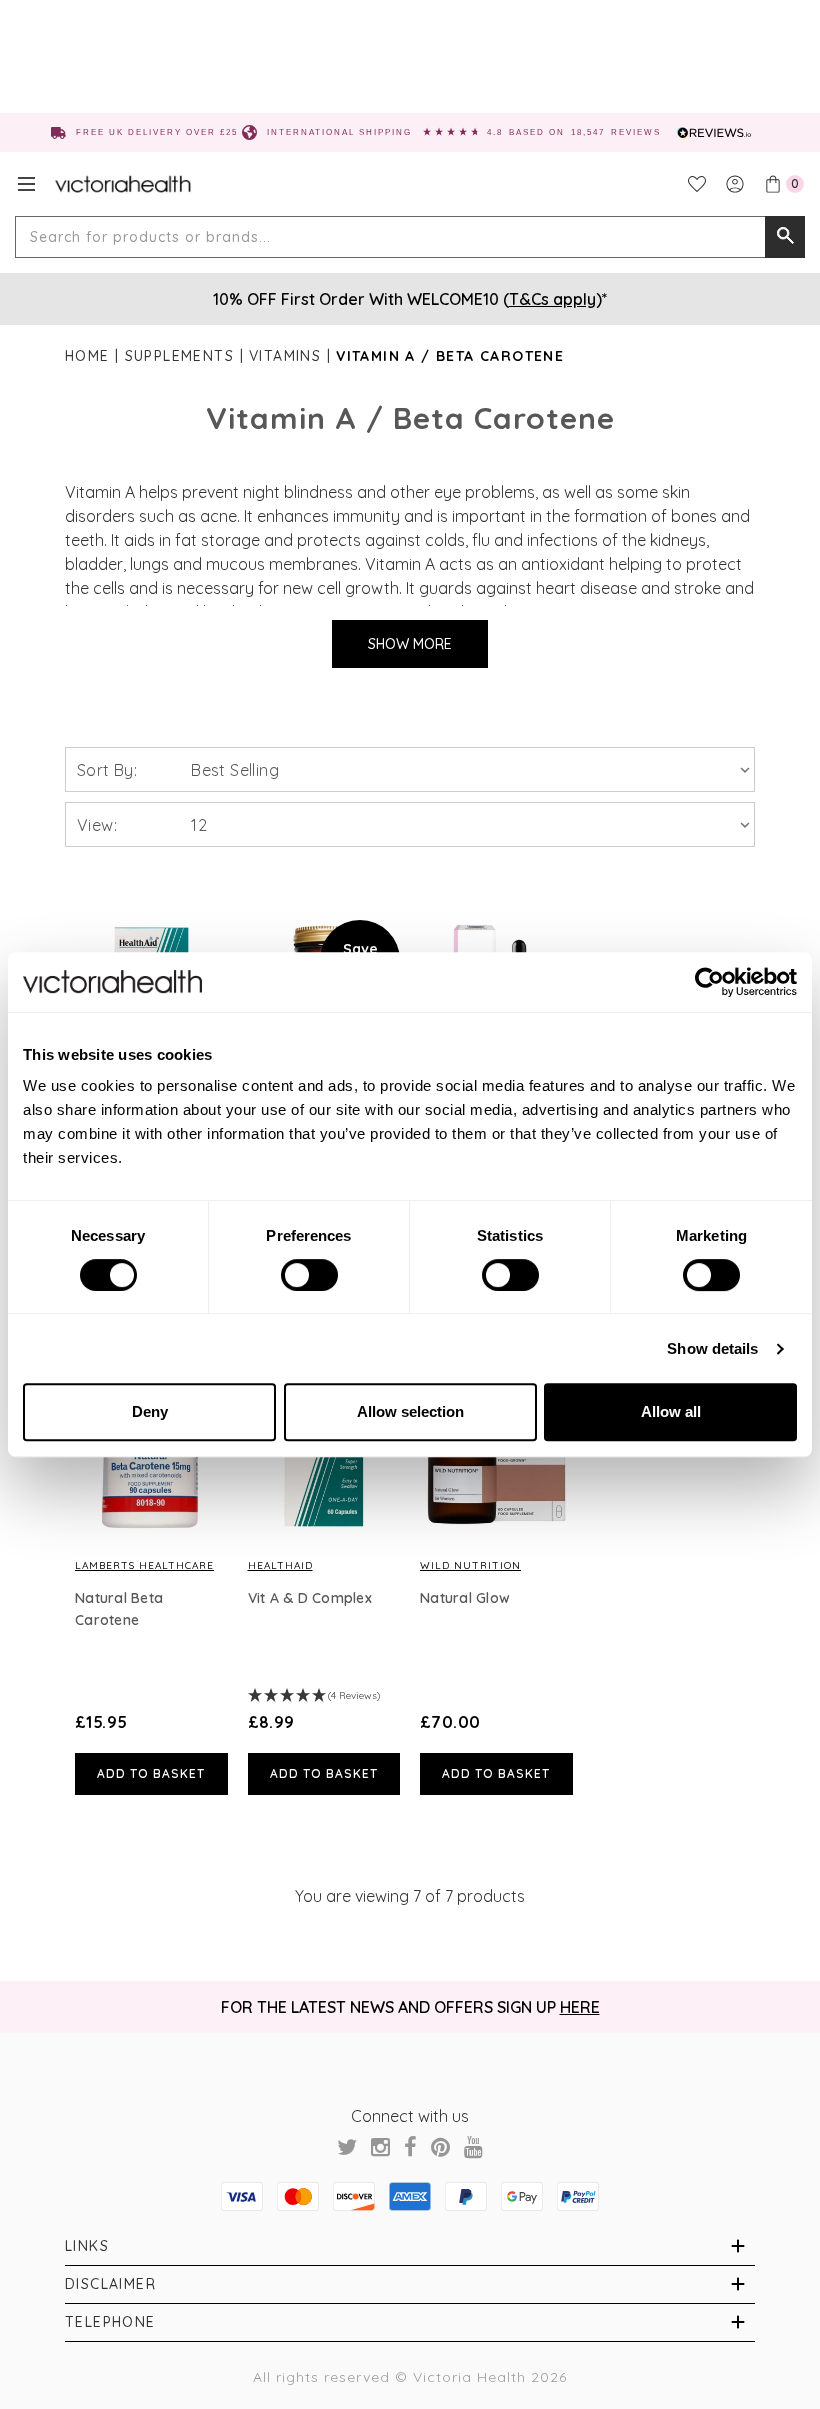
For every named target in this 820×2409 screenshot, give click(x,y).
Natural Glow (465, 1598)
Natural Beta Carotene (119, 1609)
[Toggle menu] (26, 184)
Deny (150, 1411)
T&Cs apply (552, 299)
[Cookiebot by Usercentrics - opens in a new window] (709, 982)
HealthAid (280, 1565)
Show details (712, 1348)
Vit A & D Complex (310, 1598)
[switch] (309, 1275)
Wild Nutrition (470, 1565)
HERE (580, 2007)
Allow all (671, 1411)
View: (97, 825)
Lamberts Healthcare (144, 1565)
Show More (410, 644)
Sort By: (107, 770)
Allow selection (410, 1411)
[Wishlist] (697, 184)
